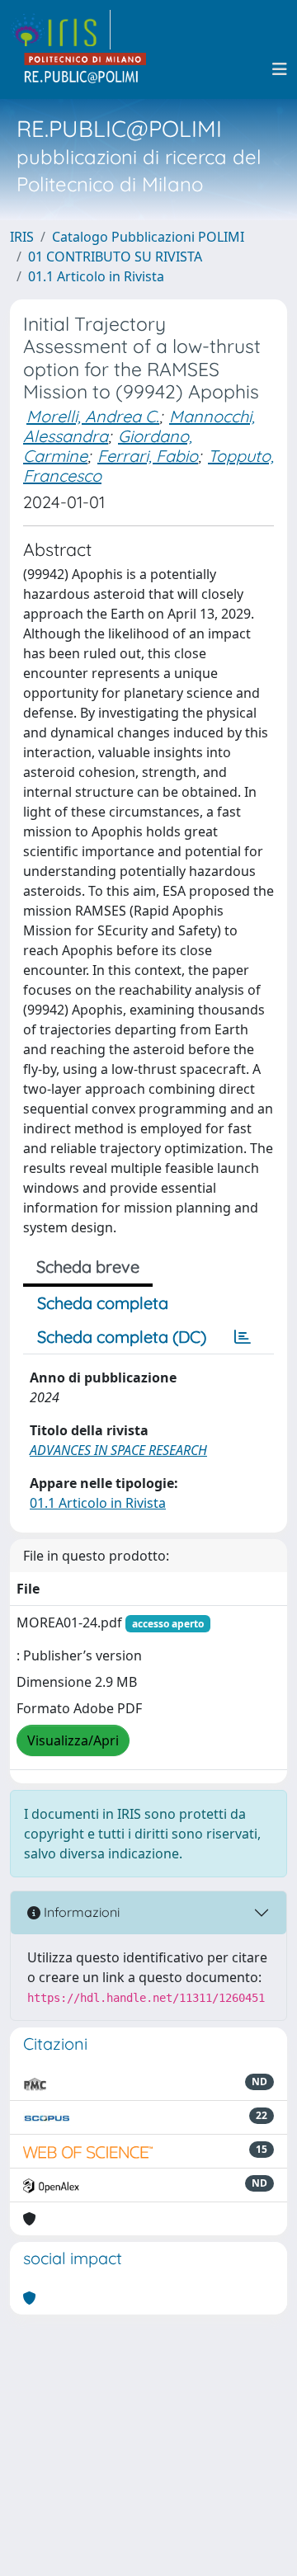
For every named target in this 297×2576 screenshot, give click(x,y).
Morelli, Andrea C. (93, 416)
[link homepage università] (86, 69)
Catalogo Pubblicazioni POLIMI (148, 237)
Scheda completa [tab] (103, 1303)
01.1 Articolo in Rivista (96, 276)
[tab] (243, 1337)
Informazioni (80, 1912)
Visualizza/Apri (73, 1740)
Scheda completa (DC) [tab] (122, 1337)
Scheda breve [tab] (88, 1267)
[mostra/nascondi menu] (280, 69)
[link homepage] (60, 30)
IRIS (22, 237)
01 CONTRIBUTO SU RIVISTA (115, 257)
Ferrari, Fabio (148, 456)
